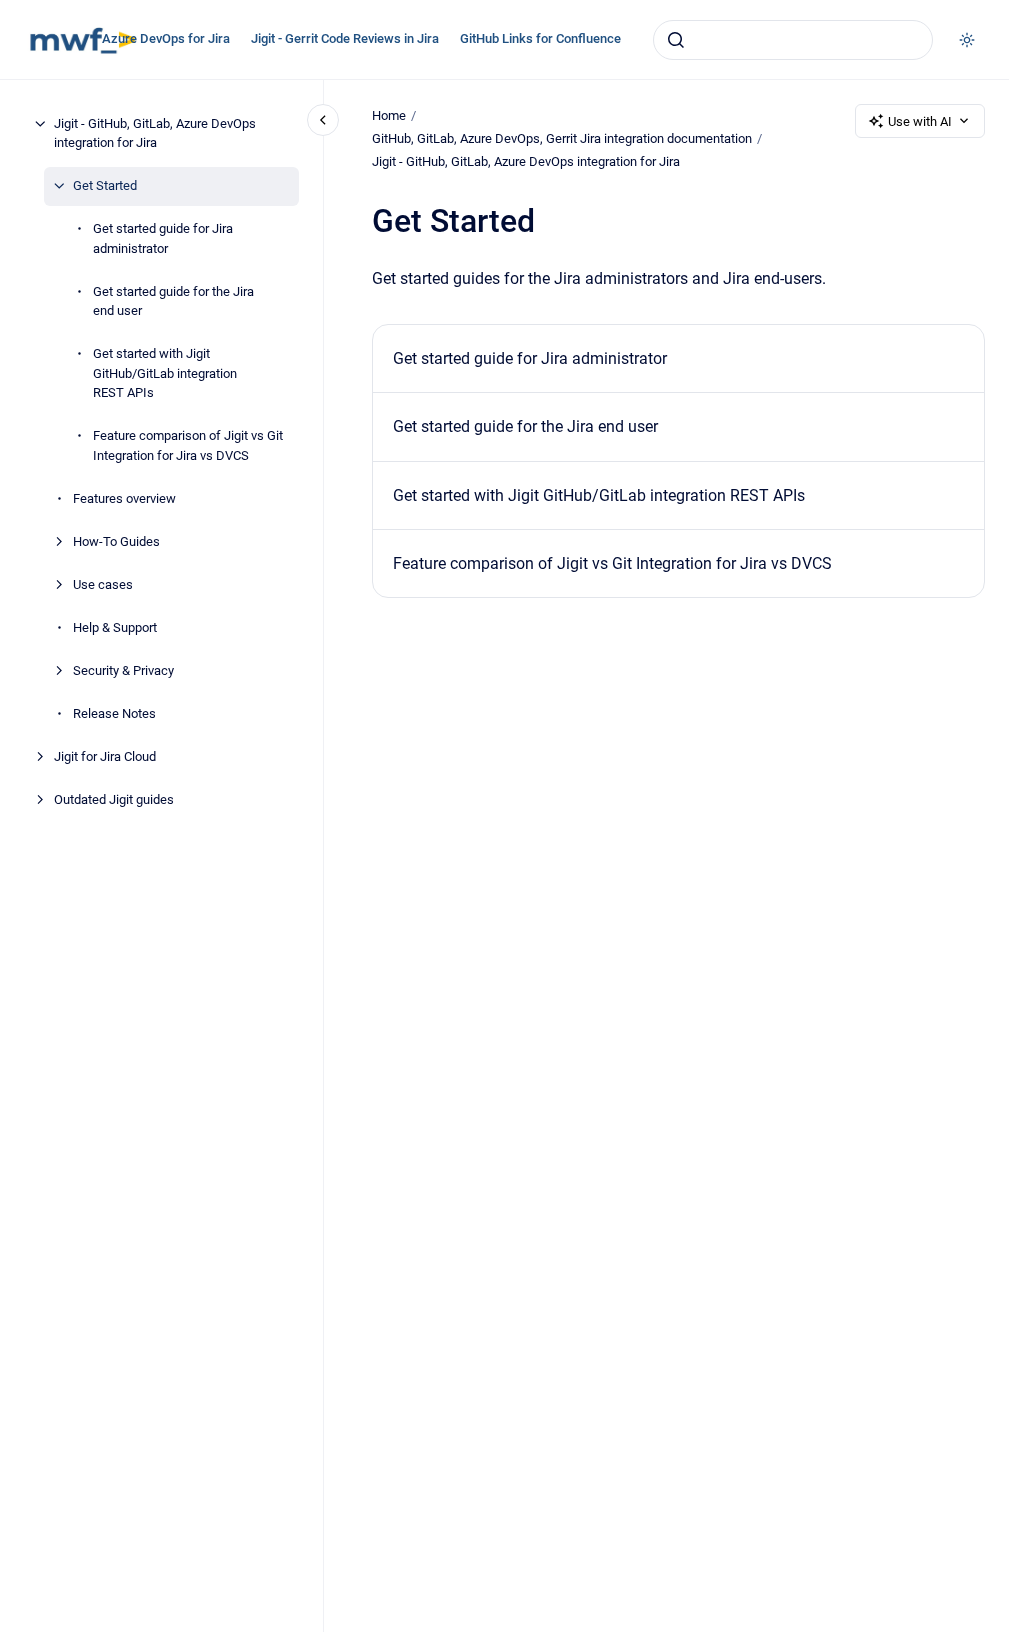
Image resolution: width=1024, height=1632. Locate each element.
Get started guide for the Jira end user (173, 301)
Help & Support (115, 627)
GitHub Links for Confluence (540, 38)
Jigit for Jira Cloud (105, 756)
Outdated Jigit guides (114, 799)
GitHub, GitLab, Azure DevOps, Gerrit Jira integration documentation (562, 138)
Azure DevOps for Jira (166, 38)
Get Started (105, 185)
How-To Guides (116, 541)
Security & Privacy (123, 670)
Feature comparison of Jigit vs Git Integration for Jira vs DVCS (188, 445)
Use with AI (920, 121)
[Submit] (676, 40)
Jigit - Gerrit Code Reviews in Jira (345, 38)
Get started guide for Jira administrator (163, 238)
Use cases (103, 584)
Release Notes (114, 713)
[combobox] (793, 40)
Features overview (124, 498)
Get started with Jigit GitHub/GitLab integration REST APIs (165, 373)
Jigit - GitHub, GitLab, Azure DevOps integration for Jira (155, 133)
